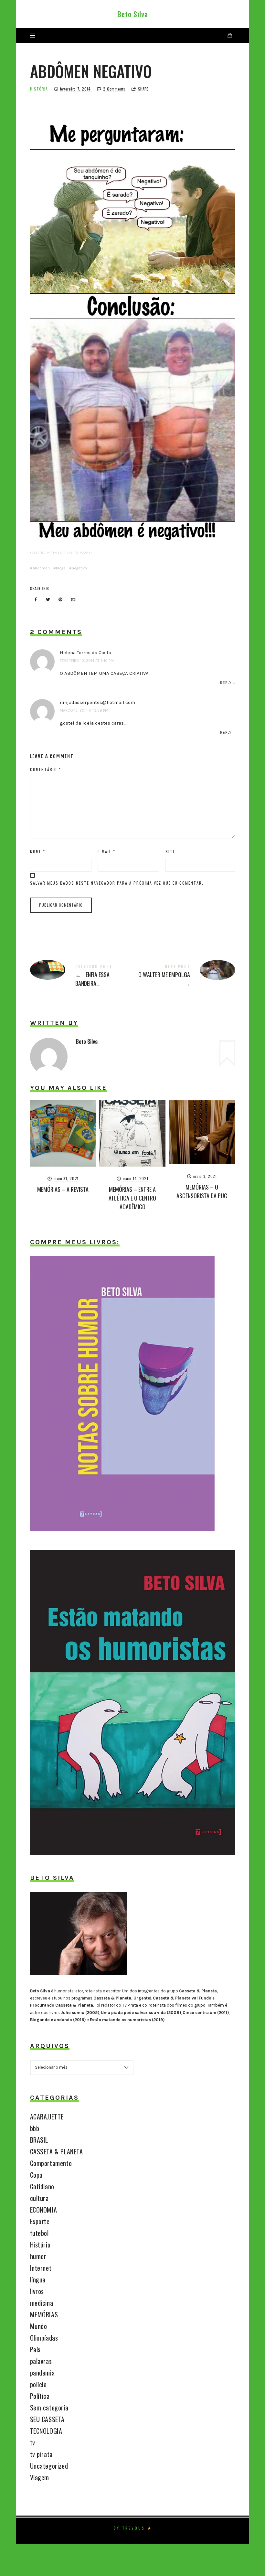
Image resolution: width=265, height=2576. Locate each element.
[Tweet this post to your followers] (48, 600)
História (39, 89)
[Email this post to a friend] (73, 600)
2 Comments (114, 89)
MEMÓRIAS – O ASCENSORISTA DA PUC (202, 1191)
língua (38, 2280)
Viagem (40, 2477)
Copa (36, 2175)
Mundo (39, 2326)
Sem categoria (49, 2408)
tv (33, 2442)
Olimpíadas (44, 2338)
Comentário (46, 769)
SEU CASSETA (48, 2419)
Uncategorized (49, 2466)
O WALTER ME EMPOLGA (184, 977)
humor (38, 2256)
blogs (61, 568)
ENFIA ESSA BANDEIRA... (81, 977)
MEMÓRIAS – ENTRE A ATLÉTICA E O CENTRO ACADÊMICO (132, 1198)
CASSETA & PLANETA (57, 2151)
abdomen (41, 568)
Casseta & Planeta (198, 1991)
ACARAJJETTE (47, 2117)
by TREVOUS (129, 2528)
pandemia (42, 2373)
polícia (38, 2384)
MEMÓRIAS (44, 2314)
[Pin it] (61, 600)
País (35, 2349)
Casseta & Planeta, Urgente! (122, 1998)
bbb (35, 2128)
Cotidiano (42, 2186)
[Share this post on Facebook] (36, 600)
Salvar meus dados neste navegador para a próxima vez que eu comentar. (117, 883)
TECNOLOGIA (46, 2431)
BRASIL (39, 2140)
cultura (39, 2198)
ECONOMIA (44, 2210)
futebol (39, 2233)
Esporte (40, 2221)
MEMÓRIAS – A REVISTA (63, 1189)
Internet (41, 2268)
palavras (41, 2361)
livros (37, 2291)
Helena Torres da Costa (85, 652)
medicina (42, 2303)
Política (40, 2396)
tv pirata (41, 2454)
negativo (79, 568)
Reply (226, 683)
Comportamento (51, 2163)
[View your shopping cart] (230, 35)
